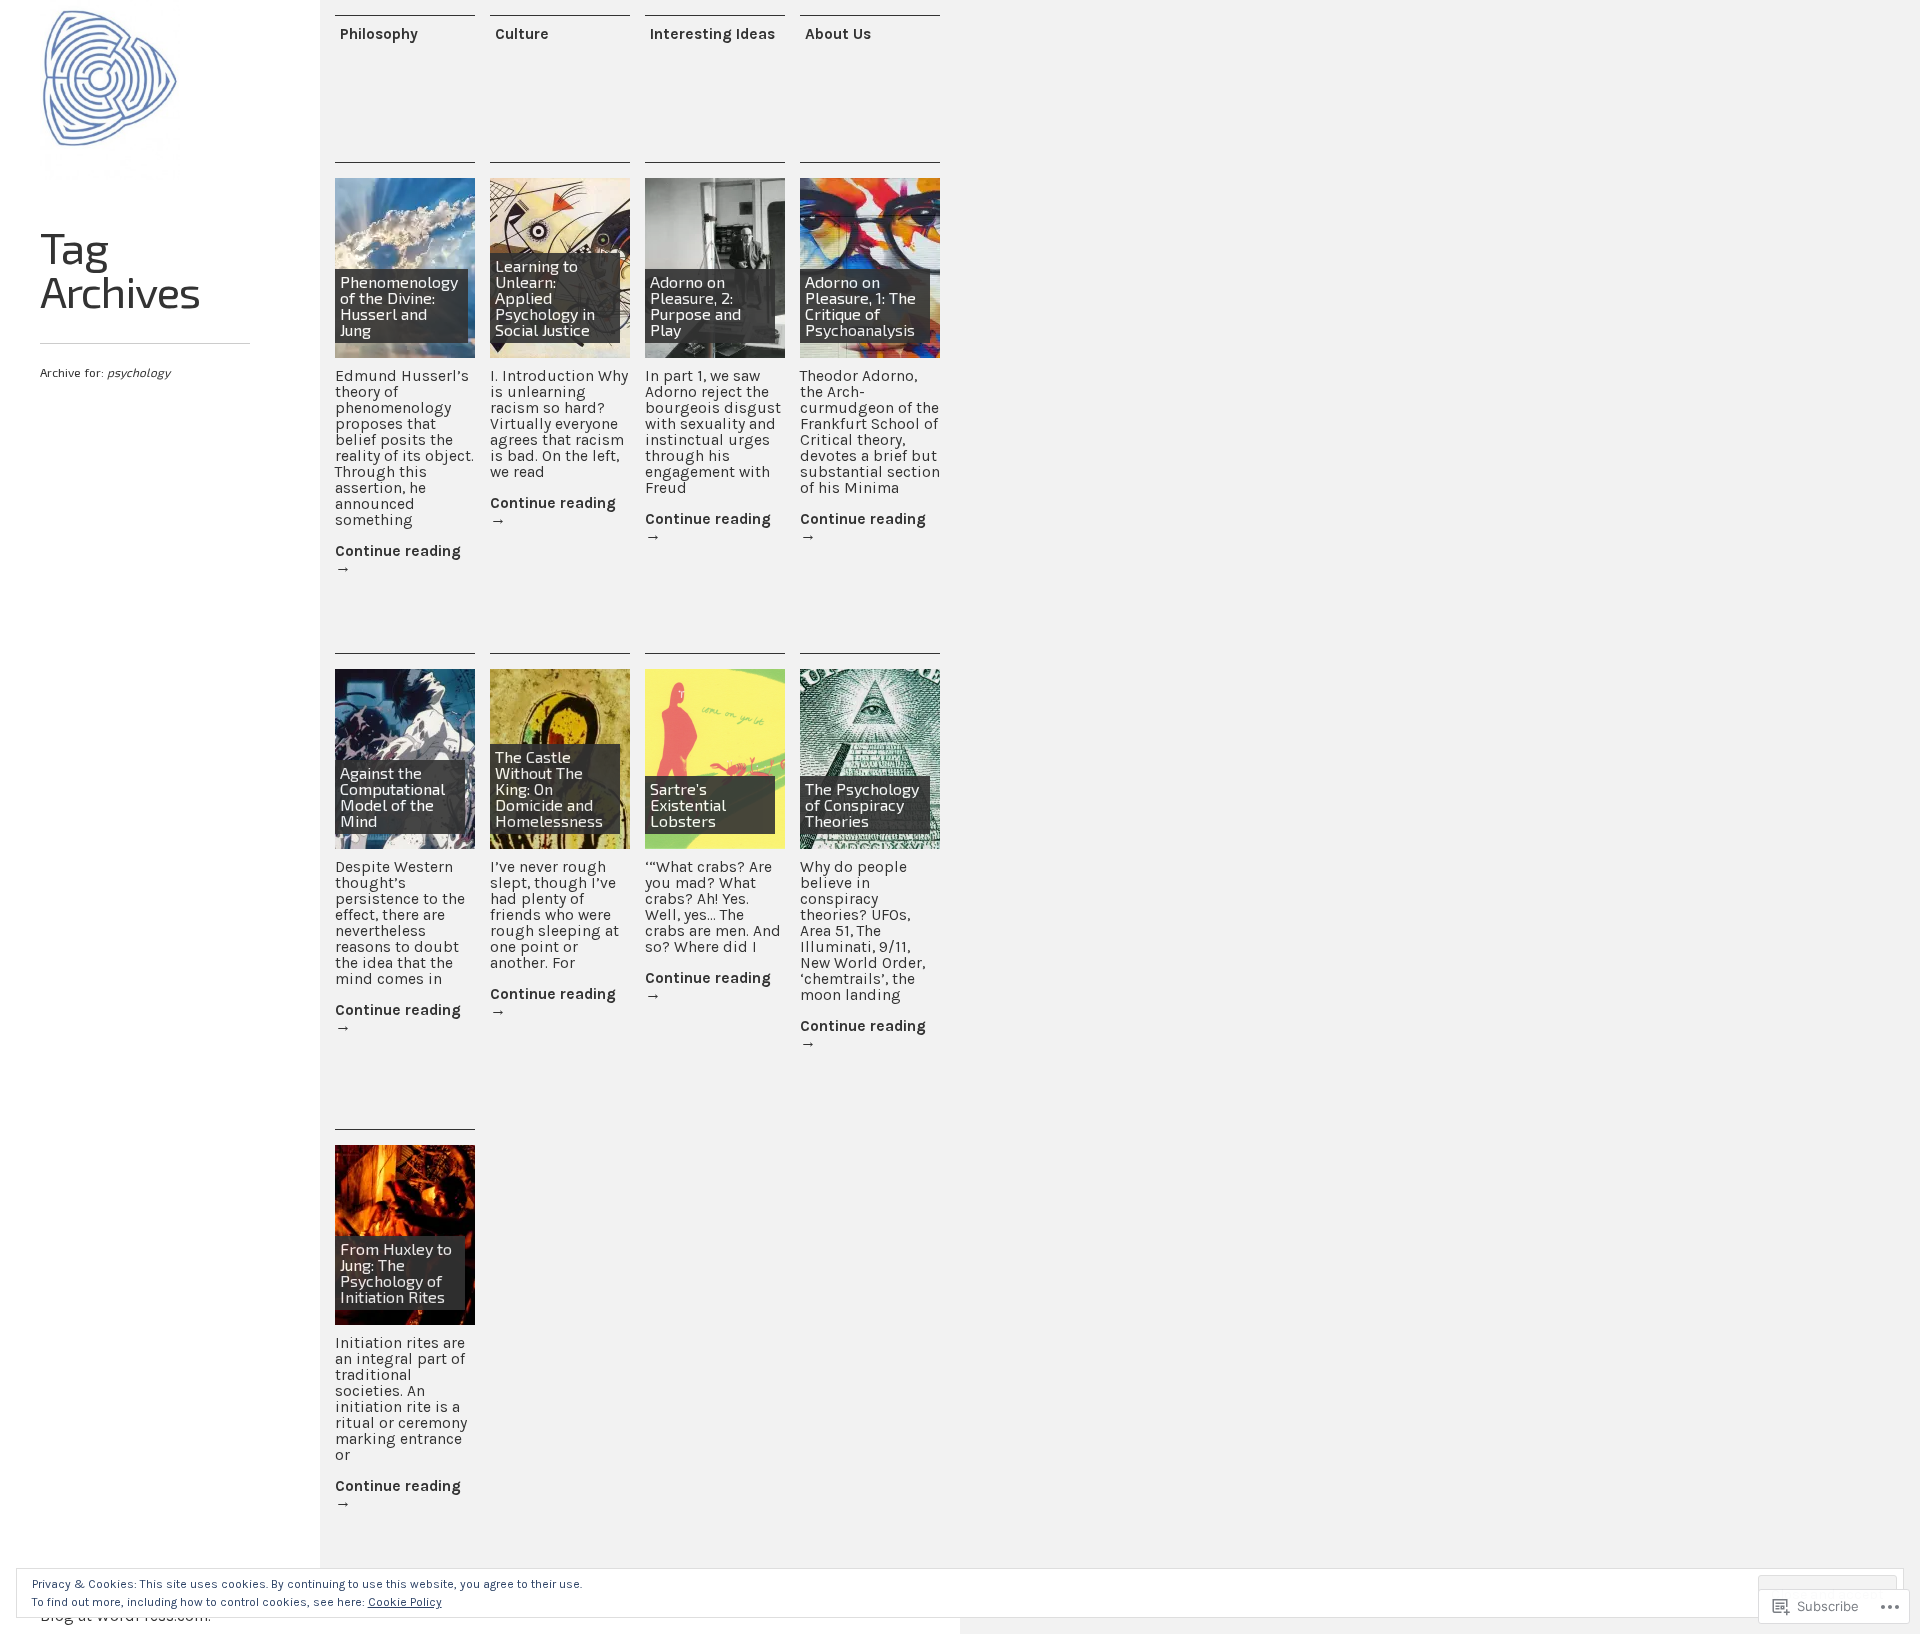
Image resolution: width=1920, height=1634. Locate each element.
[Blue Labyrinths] (110, 90)
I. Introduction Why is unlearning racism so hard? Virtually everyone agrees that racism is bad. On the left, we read (559, 424)
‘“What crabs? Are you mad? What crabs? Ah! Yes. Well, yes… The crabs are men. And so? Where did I (713, 907)
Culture (522, 34)
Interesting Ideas (712, 34)
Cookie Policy (405, 1602)
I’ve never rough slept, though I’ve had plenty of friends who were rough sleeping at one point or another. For (554, 915)
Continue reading (398, 559)
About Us (838, 34)
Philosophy (379, 34)
